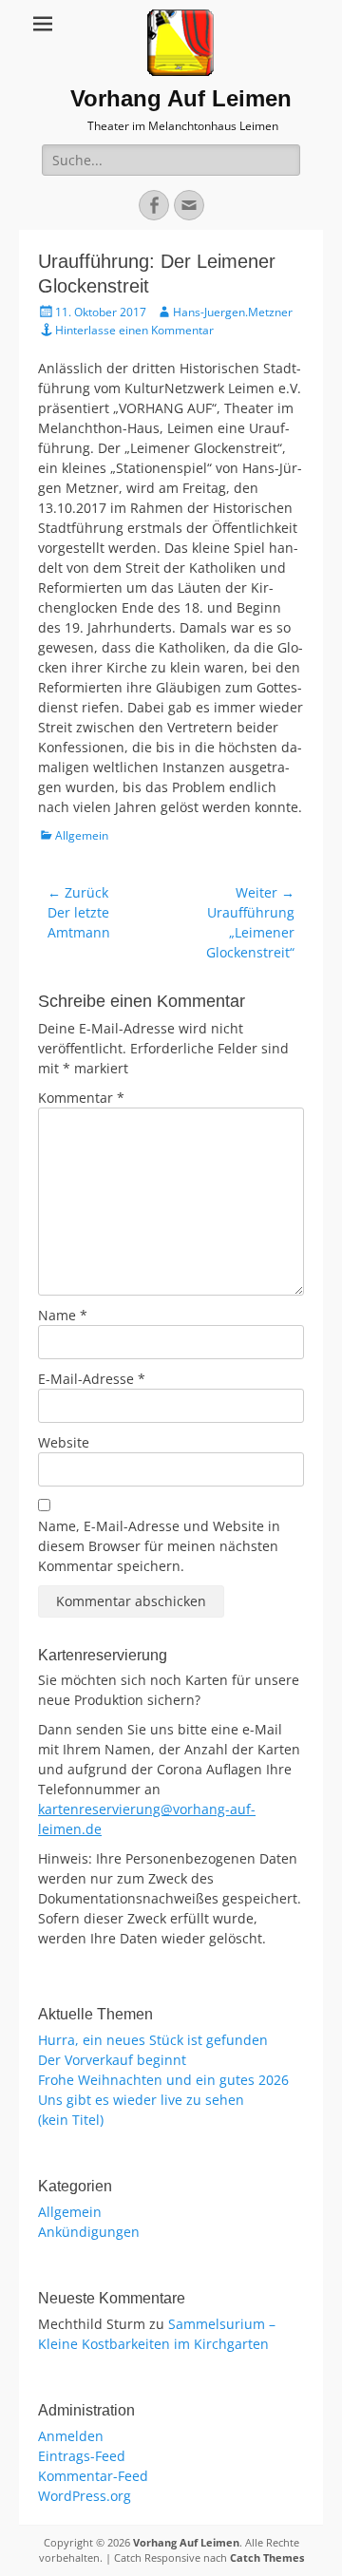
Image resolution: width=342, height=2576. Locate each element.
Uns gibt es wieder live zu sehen (141, 2100)
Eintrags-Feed (82, 2456)
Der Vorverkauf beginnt (112, 2060)
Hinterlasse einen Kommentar (134, 330)
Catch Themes (267, 2557)
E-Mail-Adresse (92, 1379)
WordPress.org (85, 2496)
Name (63, 1315)
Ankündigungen (89, 2232)
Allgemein (82, 835)
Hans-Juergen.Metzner (233, 312)
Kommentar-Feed (93, 2476)
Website (64, 1442)
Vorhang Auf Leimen (181, 98)
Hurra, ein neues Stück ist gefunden (153, 2040)
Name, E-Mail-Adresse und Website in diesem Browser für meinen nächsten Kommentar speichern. (159, 1546)
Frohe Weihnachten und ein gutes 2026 (163, 2080)
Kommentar (81, 1098)
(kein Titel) (71, 2120)
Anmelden (71, 2436)
